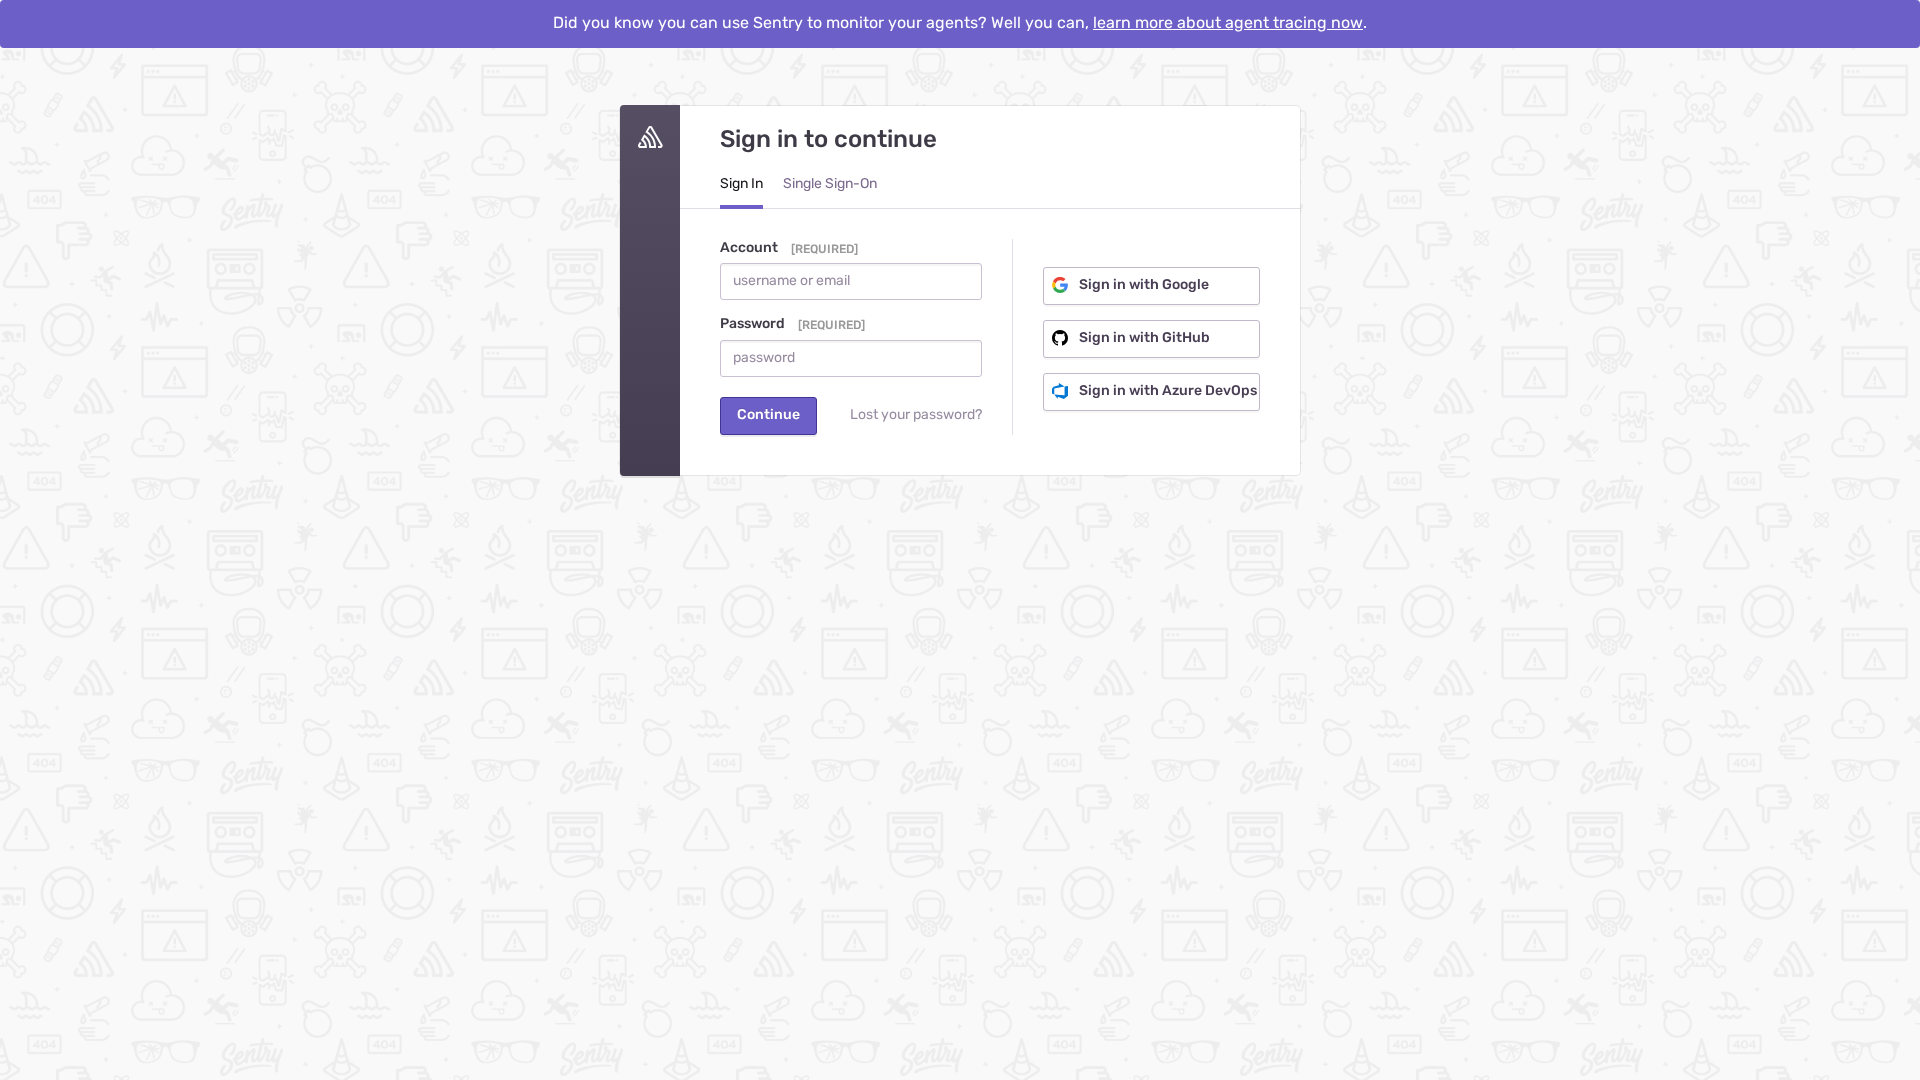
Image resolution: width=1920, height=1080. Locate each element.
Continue (768, 415)
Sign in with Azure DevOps (1166, 391)
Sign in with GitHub (1143, 338)
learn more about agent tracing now (1228, 23)
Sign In (741, 184)
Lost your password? (916, 415)
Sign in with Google (1142, 285)
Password (752, 324)
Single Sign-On (830, 184)
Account (749, 248)
